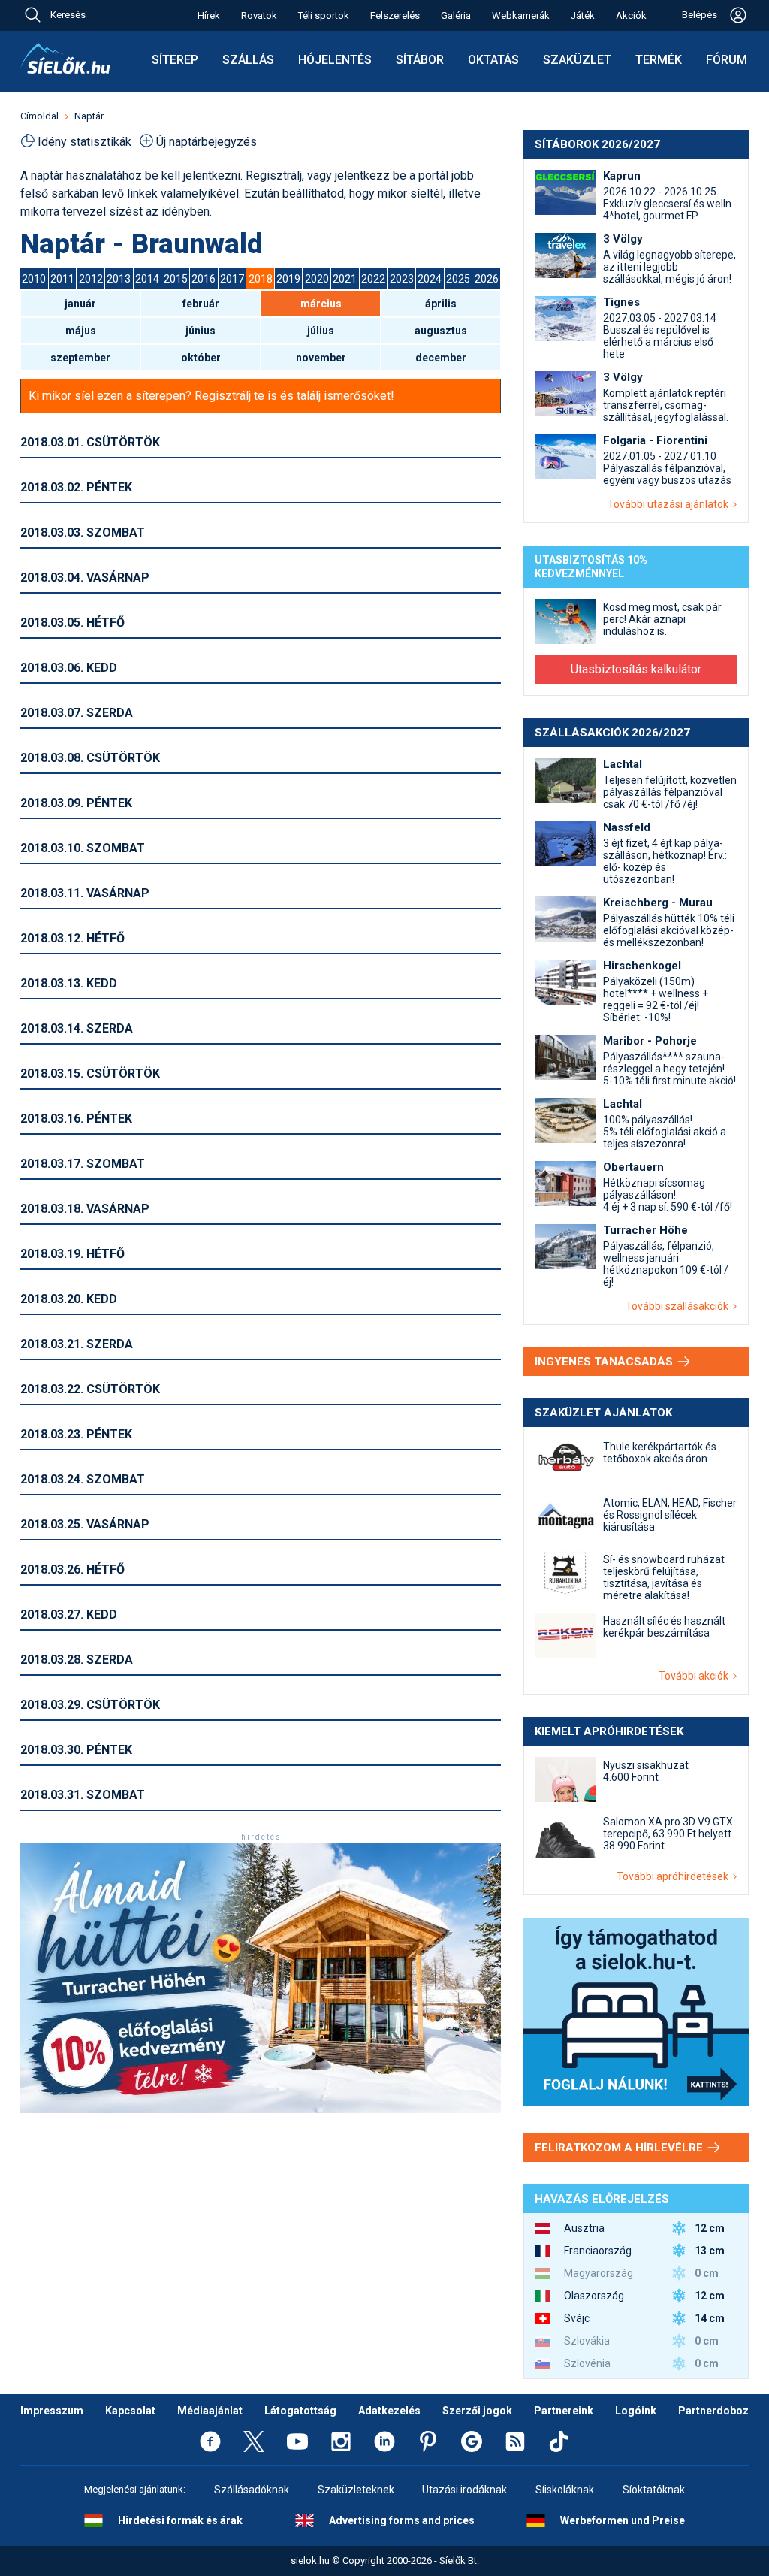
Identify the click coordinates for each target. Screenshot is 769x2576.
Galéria (456, 15)
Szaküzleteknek (356, 2490)
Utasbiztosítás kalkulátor (636, 669)
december (441, 358)
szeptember (80, 358)
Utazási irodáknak (464, 2490)
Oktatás (493, 60)
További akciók (696, 1676)
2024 (430, 279)
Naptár (89, 116)
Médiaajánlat (210, 2411)
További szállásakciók (679, 1306)
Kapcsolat (130, 2411)
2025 (458, 279)
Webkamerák (521, 15)
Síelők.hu (65, 59)
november (321, 358)
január (80, 304)
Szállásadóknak (252, 2490)
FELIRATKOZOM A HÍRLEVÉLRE (620, 2148)
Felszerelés (395, 15)
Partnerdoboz (713, 2411)
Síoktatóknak (654, 2490)
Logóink (636, 2411)
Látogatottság (300, 2411)
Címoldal (39, 116)
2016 (204, 279)
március (321, 304)
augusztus (441, 331)
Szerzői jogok (477, 2411)
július (321, 331)
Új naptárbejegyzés (207, 142)
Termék (659, 60)
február (201, 304)
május (81, 331)
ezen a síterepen (141, 396)
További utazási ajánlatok (670, 504)
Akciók (631, 15)
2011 (62, 279)
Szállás (248, 60)
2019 (288, 279)
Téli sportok (324, 15)
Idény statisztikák (84, 142)
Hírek (209, 15)
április (441, 304)
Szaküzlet (577, 60)
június (201, 331)
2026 (487, 279)
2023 (402, 279)
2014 (147, 279)
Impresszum (52, 2411)
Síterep (175, 60)
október (201, 358)
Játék (583, 15)
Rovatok (259, 15)
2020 (317, 279)
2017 (232, 279)
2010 (34, 279)
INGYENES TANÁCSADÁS (605, 1362)
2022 (373, 279)
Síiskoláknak (565, 2490)
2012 (91, 279)
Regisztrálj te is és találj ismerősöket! (294, 396)
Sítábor (420, 60)
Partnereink (564, 2411)
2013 (119, 279)
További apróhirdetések (675, 1876)
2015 (176, 279)
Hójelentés (335, 60)
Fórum (727, 60)
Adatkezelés (389, 2411)
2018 (261, 279)
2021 (345, 279)
